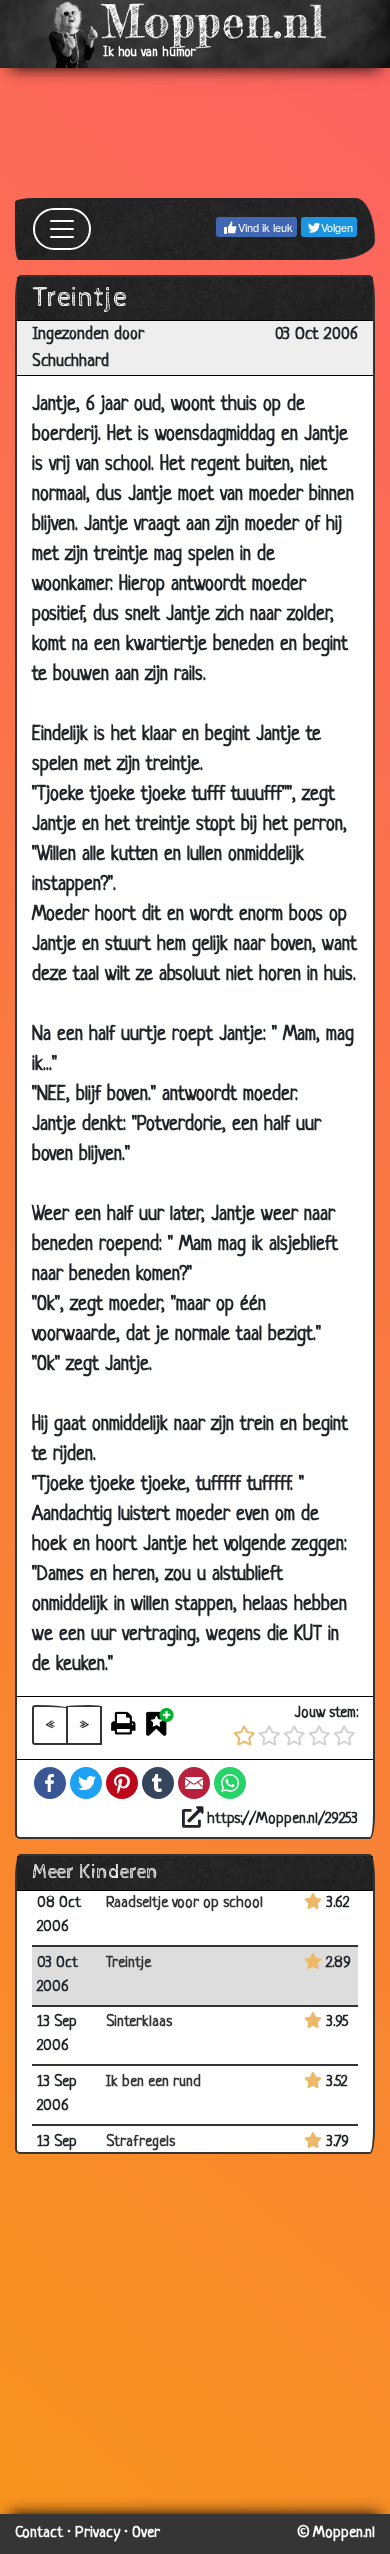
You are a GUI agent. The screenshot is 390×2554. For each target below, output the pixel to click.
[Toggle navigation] (62, 229)
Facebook (50, 1783)
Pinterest (122, 1783)
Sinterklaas (139, 2022)
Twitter (86, 1783)
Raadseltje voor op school (184, 1903)
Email (194, 1783)
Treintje (128, 1963)
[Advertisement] (195, 133)
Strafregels (140, 2142)
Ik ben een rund (153, 2082)
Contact (39, 2533)
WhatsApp (230, 1783)
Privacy (97, 2533)
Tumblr (158, 1783)
